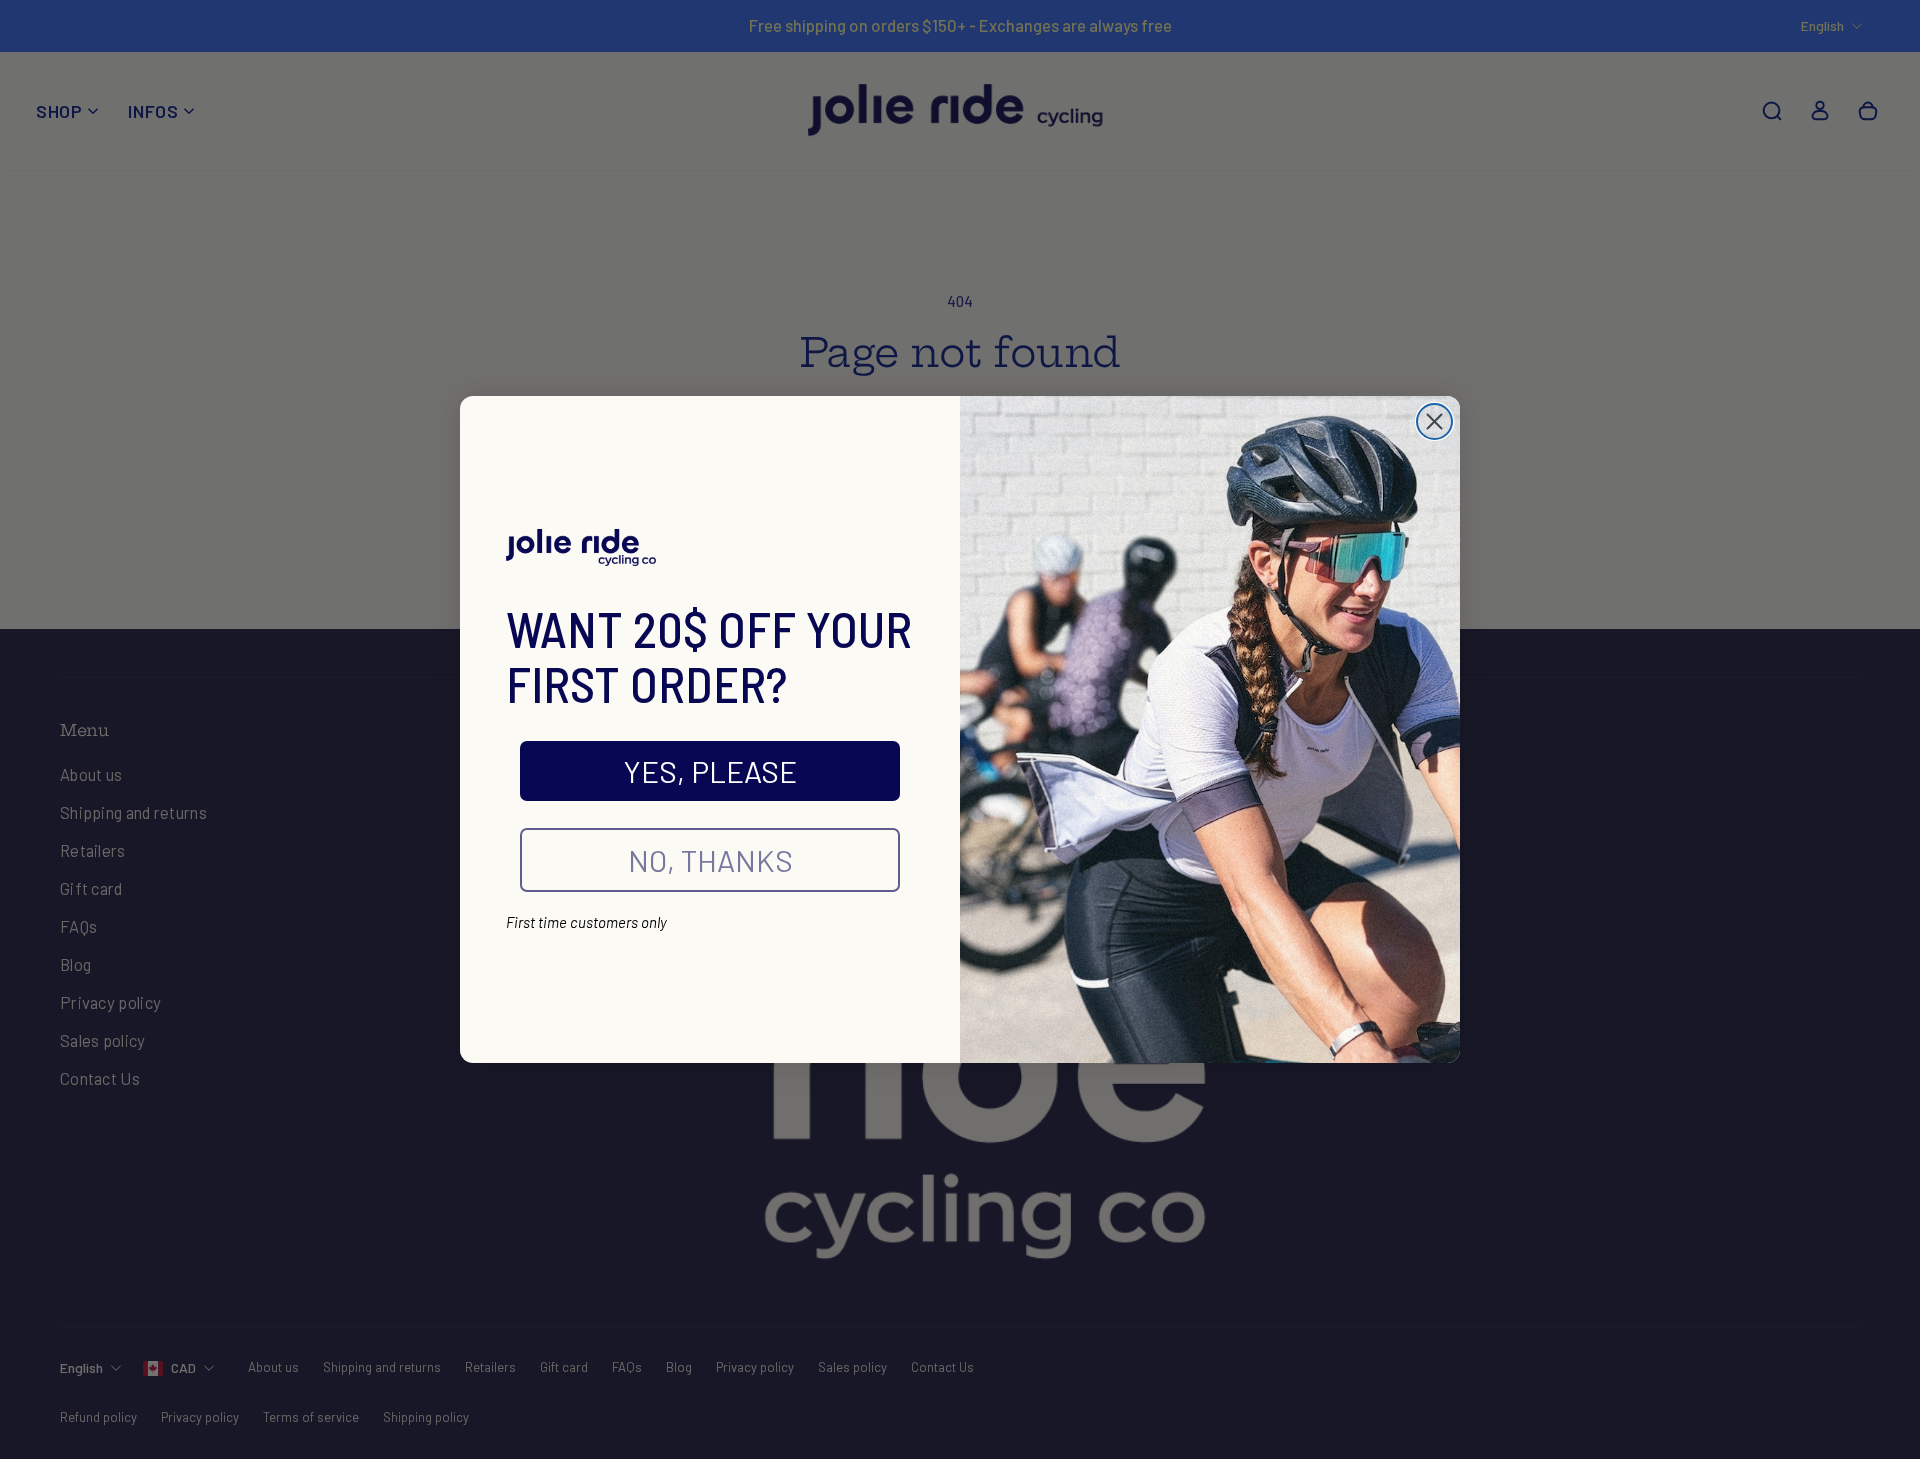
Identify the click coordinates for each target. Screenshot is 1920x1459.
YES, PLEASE (710, 771)
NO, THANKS (710, 860)
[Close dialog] (1434, 421)
